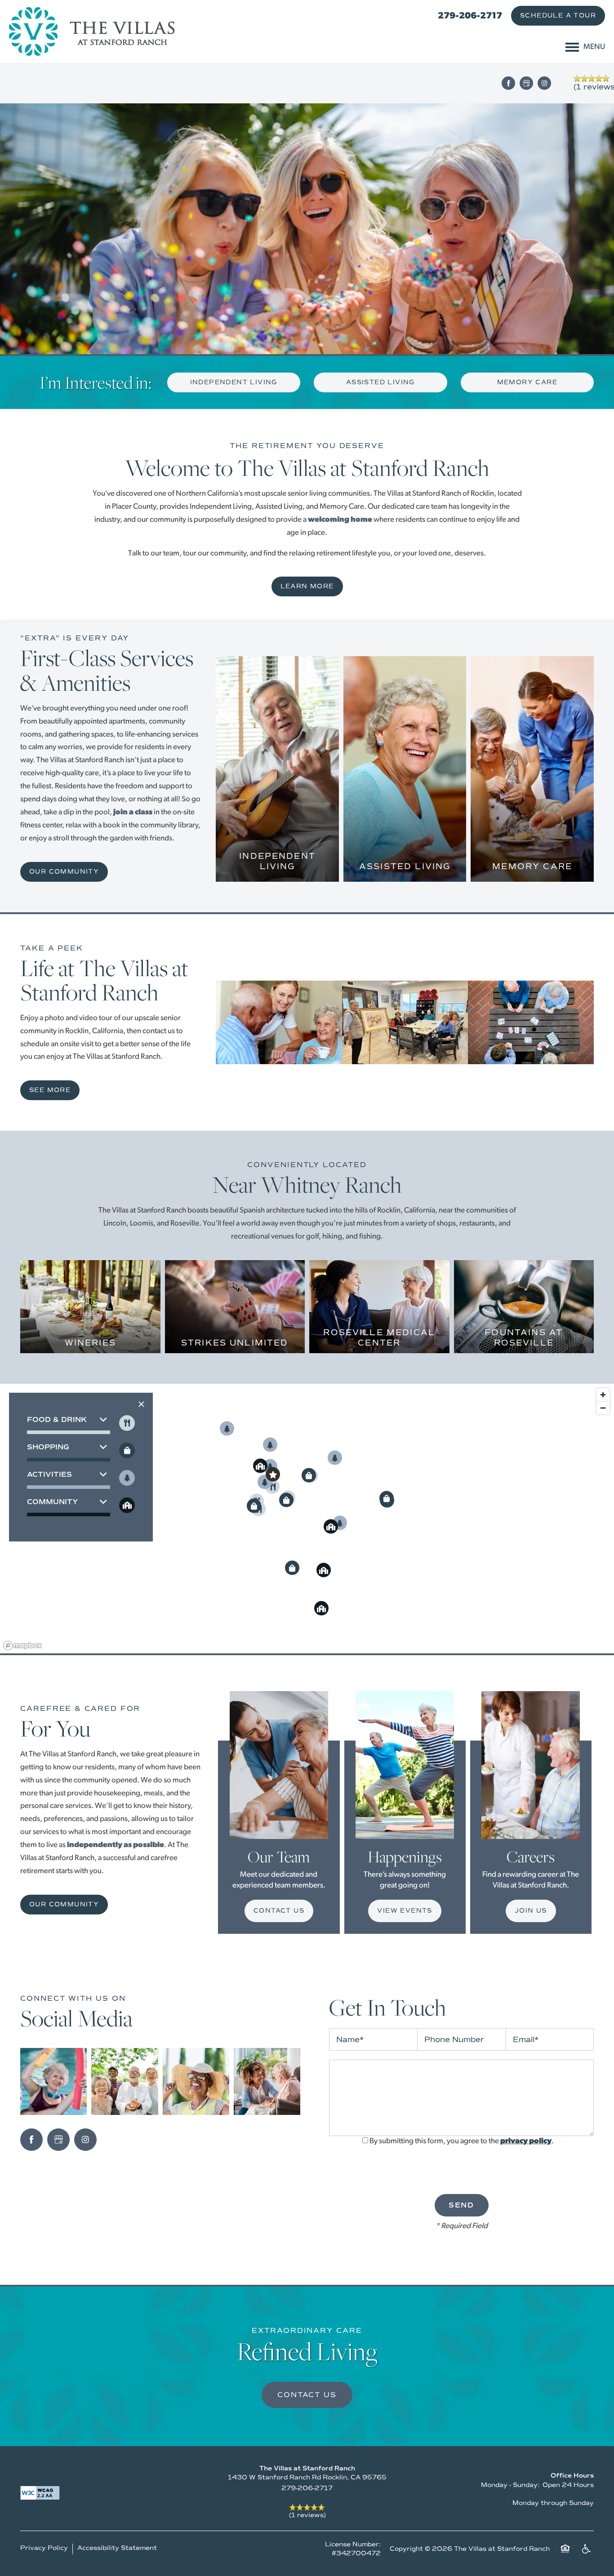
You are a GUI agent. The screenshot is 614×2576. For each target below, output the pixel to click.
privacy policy (526, 2141)
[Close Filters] (141, 1404)
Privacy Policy (44, 2548)
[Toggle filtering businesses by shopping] (127, 1450)
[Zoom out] (603, 1408)
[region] (307, 1519)
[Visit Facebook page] (508, 83)
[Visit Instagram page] (544, 83)
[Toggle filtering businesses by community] (127, 1505)
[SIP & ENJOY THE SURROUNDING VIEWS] (90, 1339)
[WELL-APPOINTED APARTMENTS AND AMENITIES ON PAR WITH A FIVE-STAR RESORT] (277, 852)
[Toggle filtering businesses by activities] (127, 1478)
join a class (133, 812)
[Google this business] (526, 83)
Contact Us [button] (307, 2395)
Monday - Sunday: (510, 2485)
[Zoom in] (603, 1395)
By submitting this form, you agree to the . (462, 2141)
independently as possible (116, 1845)
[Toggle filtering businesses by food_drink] (127, 1423)
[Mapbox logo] (22, 1646)
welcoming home (340, 520)
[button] (558, 16)
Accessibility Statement (117, 2548)
